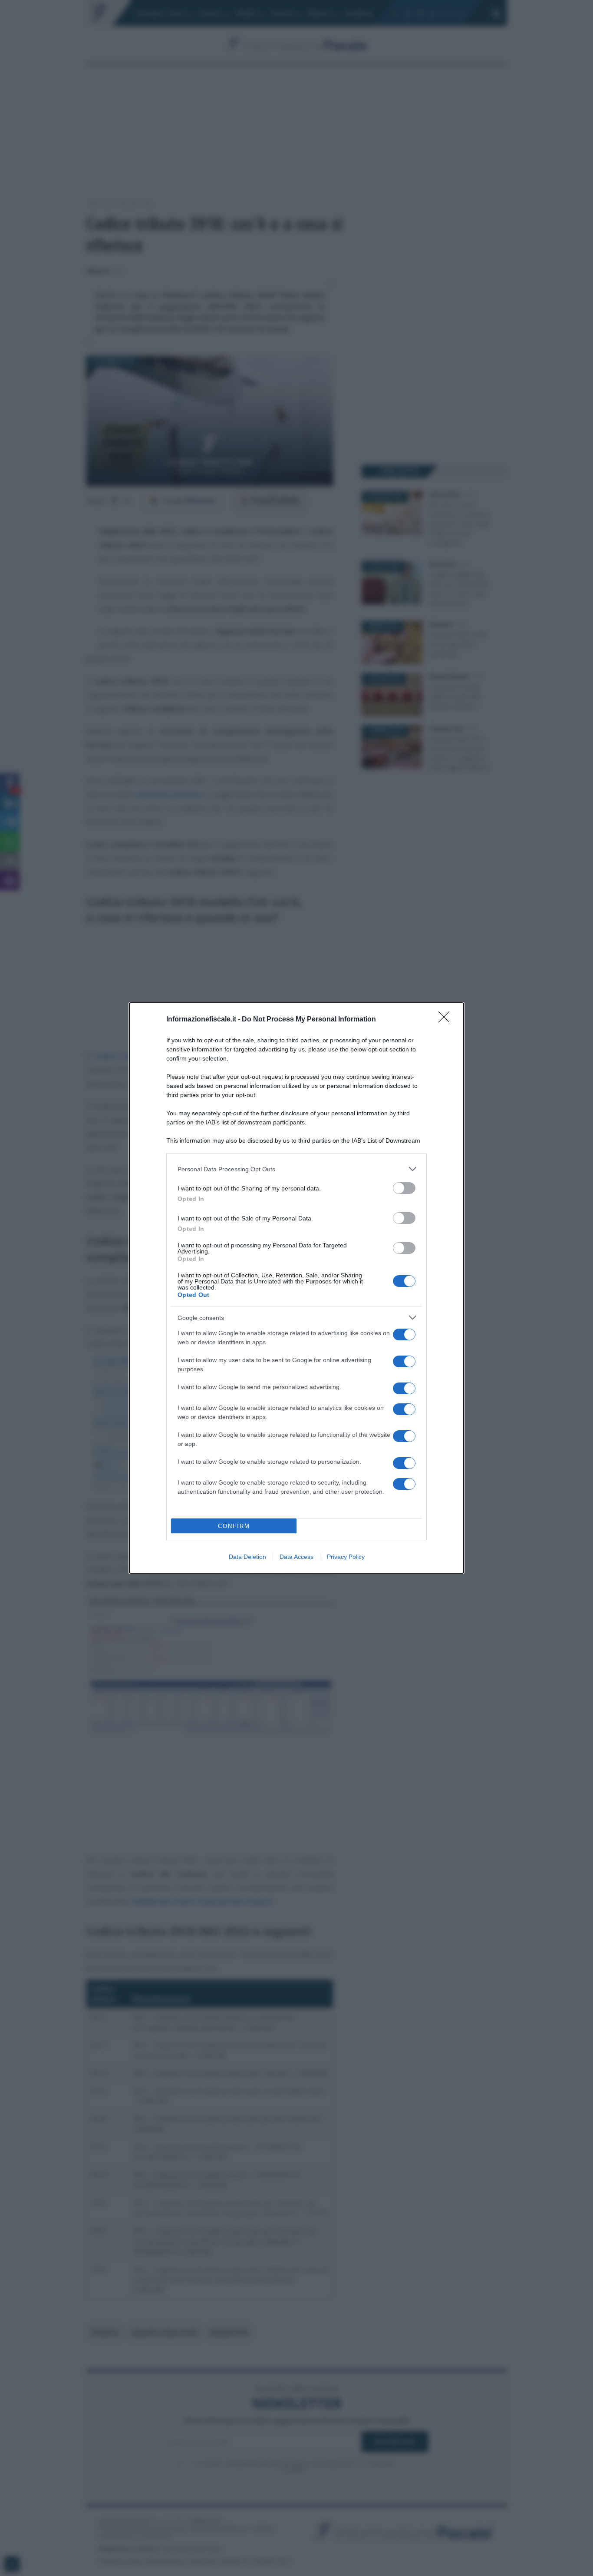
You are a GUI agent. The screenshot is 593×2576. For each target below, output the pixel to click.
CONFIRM (234, 1526)
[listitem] (296, 1169)
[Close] (447, 1020)
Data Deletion (247, 1557)
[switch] (404, 1188)
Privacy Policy (346, 1557)
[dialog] (296, 1288)
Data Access (296, 1557)
